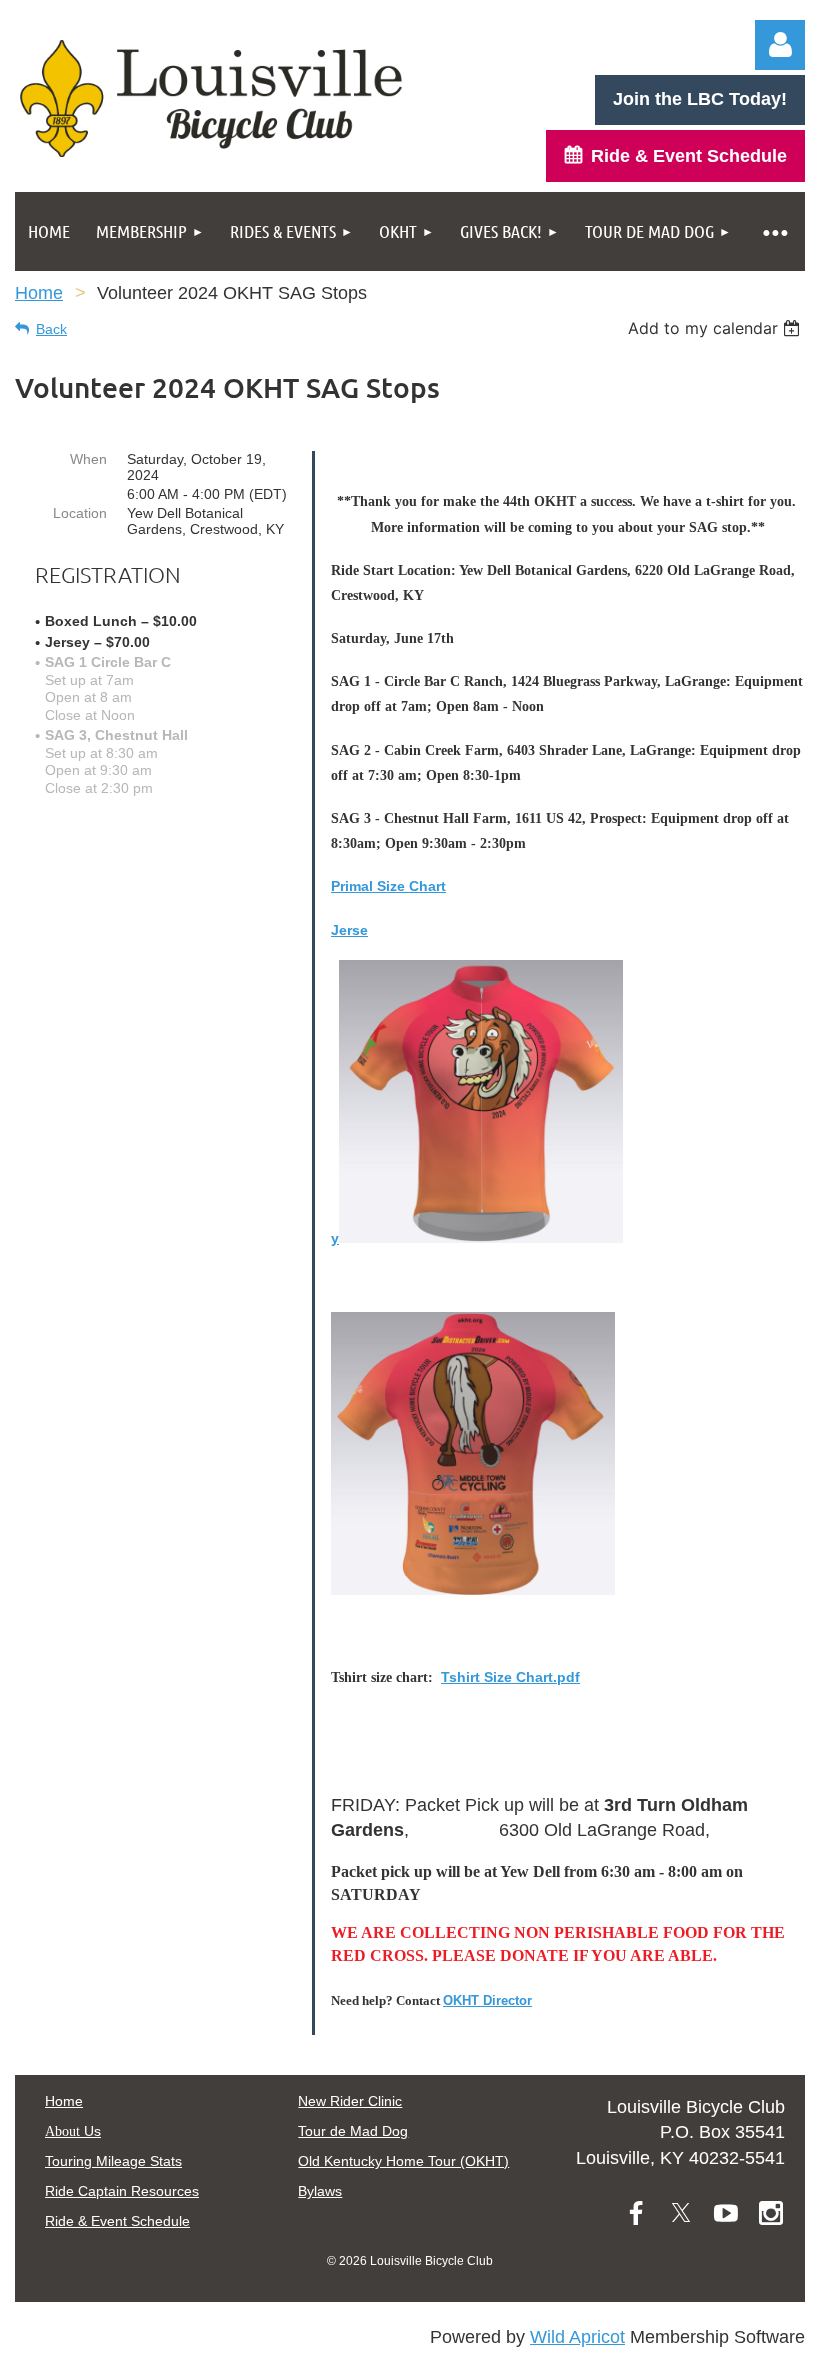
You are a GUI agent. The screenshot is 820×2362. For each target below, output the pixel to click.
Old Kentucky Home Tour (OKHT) (403, 2161)
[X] (681, 2213)
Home (39, 293)
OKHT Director (487, 2000)
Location (80, 513)
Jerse (349, 930)
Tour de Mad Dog (353, 2131)
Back (51, 329)
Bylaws (320, 2191)
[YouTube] (726, 2213)
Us (73, 2131)
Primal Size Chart (388, 886)
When (88, 459)
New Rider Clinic (350, 2101)
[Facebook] (636, 2213)
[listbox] (716, 328)
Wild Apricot (577, 2337)
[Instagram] (771, 2213)
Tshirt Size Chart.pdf (510, 1677)
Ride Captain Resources (122, 2191)
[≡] (774, 231)
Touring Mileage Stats (113, 2161)
